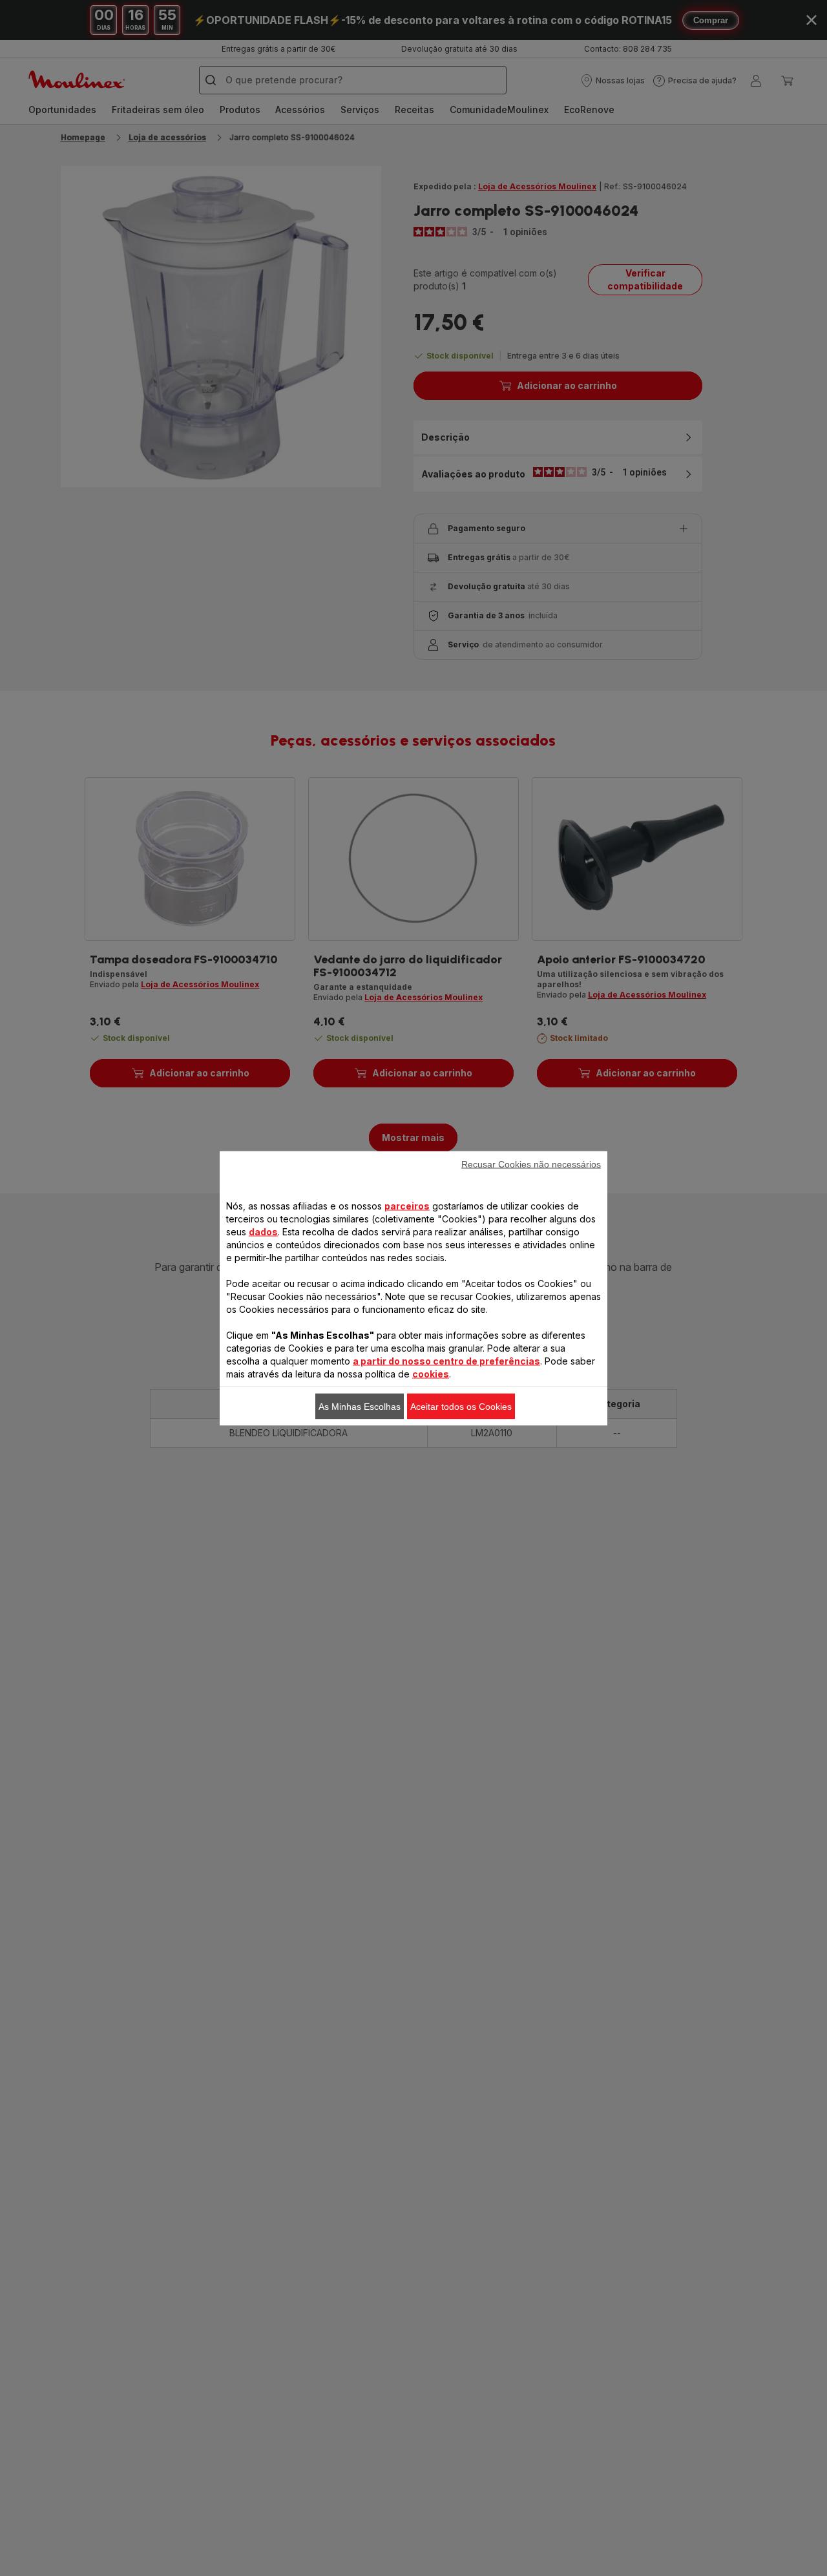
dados (263, 1231)
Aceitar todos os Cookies (461, 1406)
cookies (431, 1373)
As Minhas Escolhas (360, 1406)
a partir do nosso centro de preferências (446, 1360)
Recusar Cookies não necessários (531, 1164)
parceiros (407, 1205)
